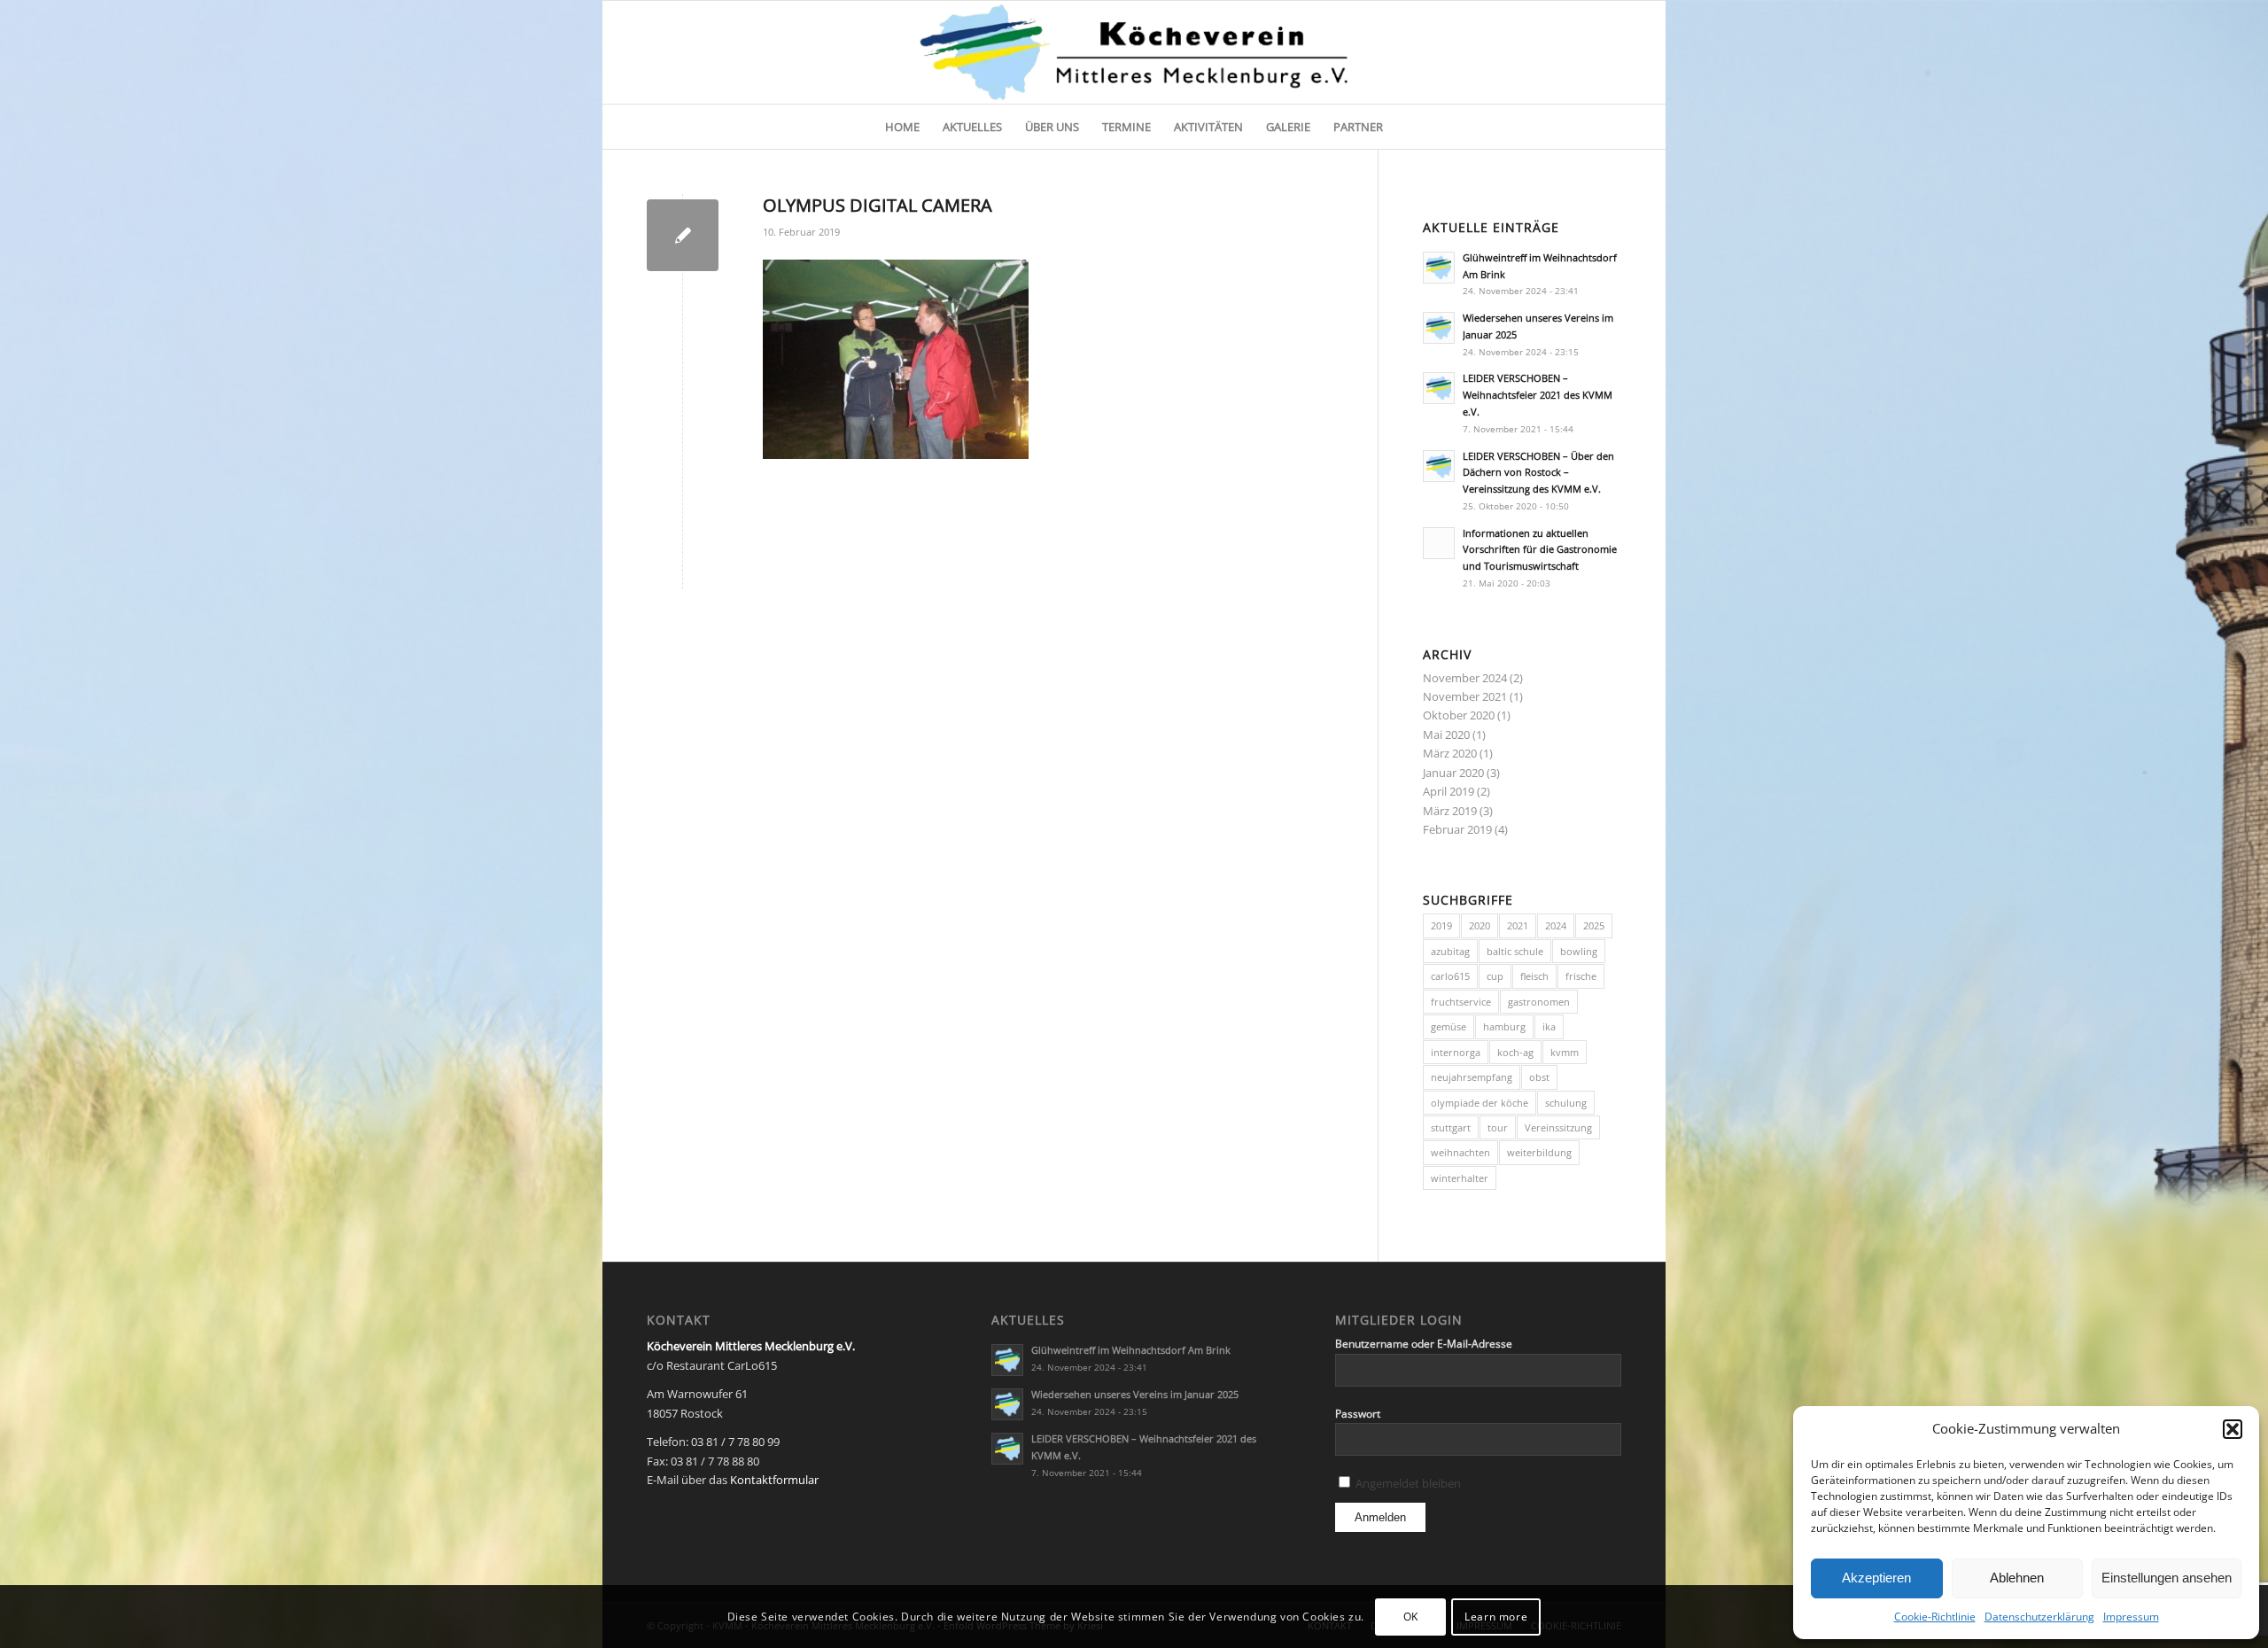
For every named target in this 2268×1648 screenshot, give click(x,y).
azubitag (1450, 951)
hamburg (1504, 1026)
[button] (2233, 1429)
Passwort (1358, 1414)
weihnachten (1460, 1152)
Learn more (1496, 1617)
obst (1539, 1077)
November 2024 (1465, 678)
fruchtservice (1461, 1002)
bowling (1579, 951)
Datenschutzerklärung (2039, 1617)
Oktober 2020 (1459, 715)
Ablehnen (2017, 1578)
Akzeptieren (1876, 1578)
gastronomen (1539, 1002)
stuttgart (1451, 1127)
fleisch (1534, 976)
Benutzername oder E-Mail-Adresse (1424, 1344)
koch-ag (1515, 1052)
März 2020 (1450, 753)
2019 (1441, 925)
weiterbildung (1539, 1152)
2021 (1518, 925)
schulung (1566, 1103)
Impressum (2131, 1617)
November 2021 (1465, 696)
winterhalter (1460, 1178)
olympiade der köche (1480, 1103)
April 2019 (1449, 791)
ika (1549, 1026)
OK (1411, 1617)
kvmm (1565, 1052)
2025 (1594, 925)
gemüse (1449, 1026)
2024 (1556, 925)
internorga (1456, 1052)
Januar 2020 (1453, 773)
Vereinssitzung (1558, 1127)
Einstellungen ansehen (2167, 1578)
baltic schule (1515, 951)
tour (1498, 1127)
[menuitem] (902, 127)
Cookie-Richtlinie (1935, 1617)
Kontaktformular (774, 1480)
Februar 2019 (1457, 829)
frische (1581, 976)
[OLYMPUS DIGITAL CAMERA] (683, 235)
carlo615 (1450, 976)
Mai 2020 (1446, 735)
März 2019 (1450, 811)
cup (1495, 976)
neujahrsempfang (1472, 1077)
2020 (1480, 925)
